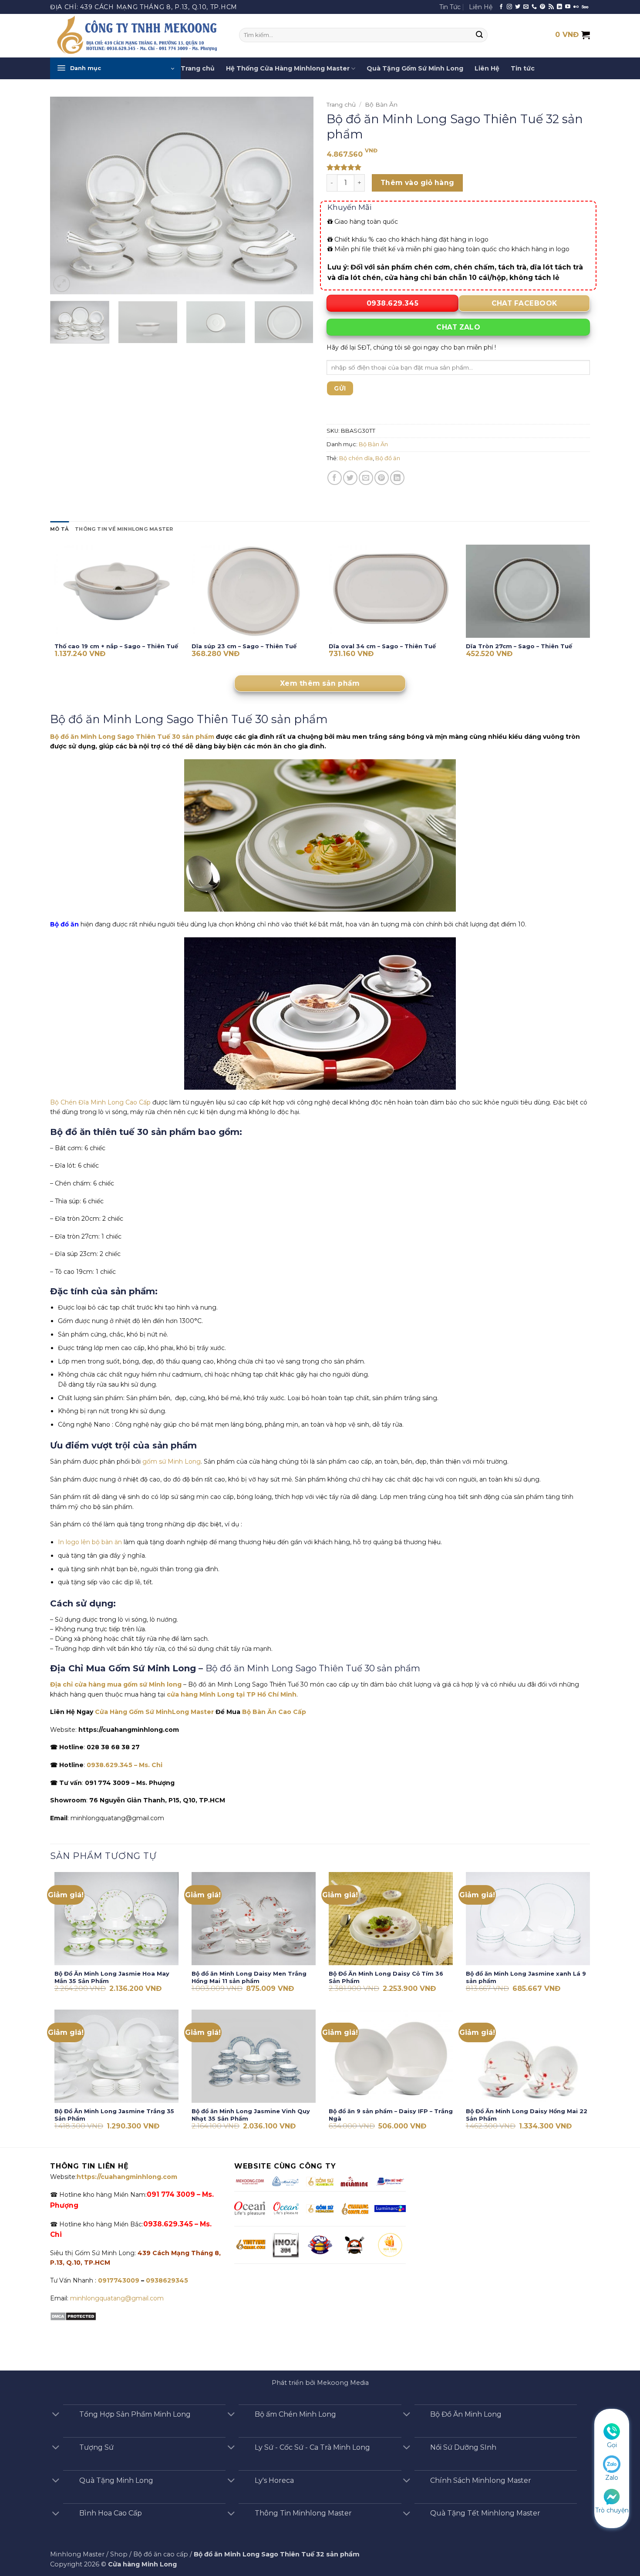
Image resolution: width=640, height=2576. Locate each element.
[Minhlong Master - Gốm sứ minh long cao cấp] (138, 36)
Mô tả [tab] (59, 529)
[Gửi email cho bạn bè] (366, 478)
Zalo (612, 2478)
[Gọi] (612, 2431)
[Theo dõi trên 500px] (585, 7)
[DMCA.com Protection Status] (73, 2316)
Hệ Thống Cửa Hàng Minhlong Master (288, 68)
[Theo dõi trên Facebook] (501, 7)
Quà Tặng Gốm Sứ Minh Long (415, 68)
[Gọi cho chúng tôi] (534, 7)
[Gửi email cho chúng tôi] (526, 7)
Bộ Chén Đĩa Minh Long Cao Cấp (100, 1102)
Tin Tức (450, 7)
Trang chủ (198, 68)
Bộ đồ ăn (388, 458)
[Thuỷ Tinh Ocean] (286, 2209)
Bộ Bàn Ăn (381, 104)
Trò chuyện (612, 2510)
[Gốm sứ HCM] (320, 2209)
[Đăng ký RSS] (551, 7)
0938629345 (167, 2280)
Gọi (612, 2445)
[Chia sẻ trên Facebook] (335, 478)
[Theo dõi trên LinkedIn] (559, 7)
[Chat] (612, 2496)
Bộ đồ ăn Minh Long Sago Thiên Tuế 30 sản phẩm (132, 737)
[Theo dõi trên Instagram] (509, 7)
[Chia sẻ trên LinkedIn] (397, 478)
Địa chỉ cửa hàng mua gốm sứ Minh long (116, 1684)
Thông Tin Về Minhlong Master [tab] (124, 529)
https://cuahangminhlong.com (127, 2177)
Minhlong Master (77, 2554)
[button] (115, 68)
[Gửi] (480, 35)
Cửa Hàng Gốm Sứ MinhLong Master (154, 1712)
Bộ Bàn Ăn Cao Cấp (274, 1712)
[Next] (297, 196)
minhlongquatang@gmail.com (117, 2298)
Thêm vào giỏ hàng (418, 183)
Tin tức (523, 68)
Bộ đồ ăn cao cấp (161, 2554)
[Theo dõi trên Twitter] (518, 7)
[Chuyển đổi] (56, 2415)
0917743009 (118, 2280)
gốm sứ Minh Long (171, 1461)
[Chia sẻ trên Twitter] (350, 478)
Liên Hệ (481, 7)
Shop (119, 2554)
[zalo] (612, 2464)
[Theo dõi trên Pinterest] (542, 7)
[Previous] (66, 196)
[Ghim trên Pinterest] (382, 478)
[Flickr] (576, 7)
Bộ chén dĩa (356, 458)
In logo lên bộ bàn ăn (90, 1542)
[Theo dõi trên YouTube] (568, 7)
